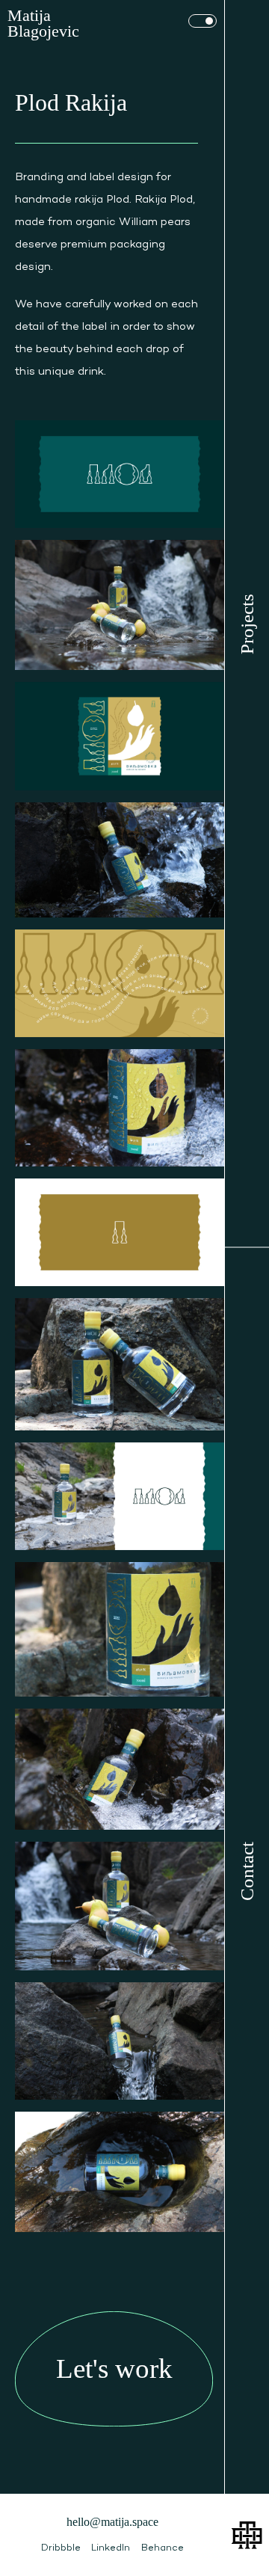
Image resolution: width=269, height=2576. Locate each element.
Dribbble (61, 2548)
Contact (247, 1870)
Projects (247, 623)
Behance (163, 2548)
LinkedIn (111, 2548)
